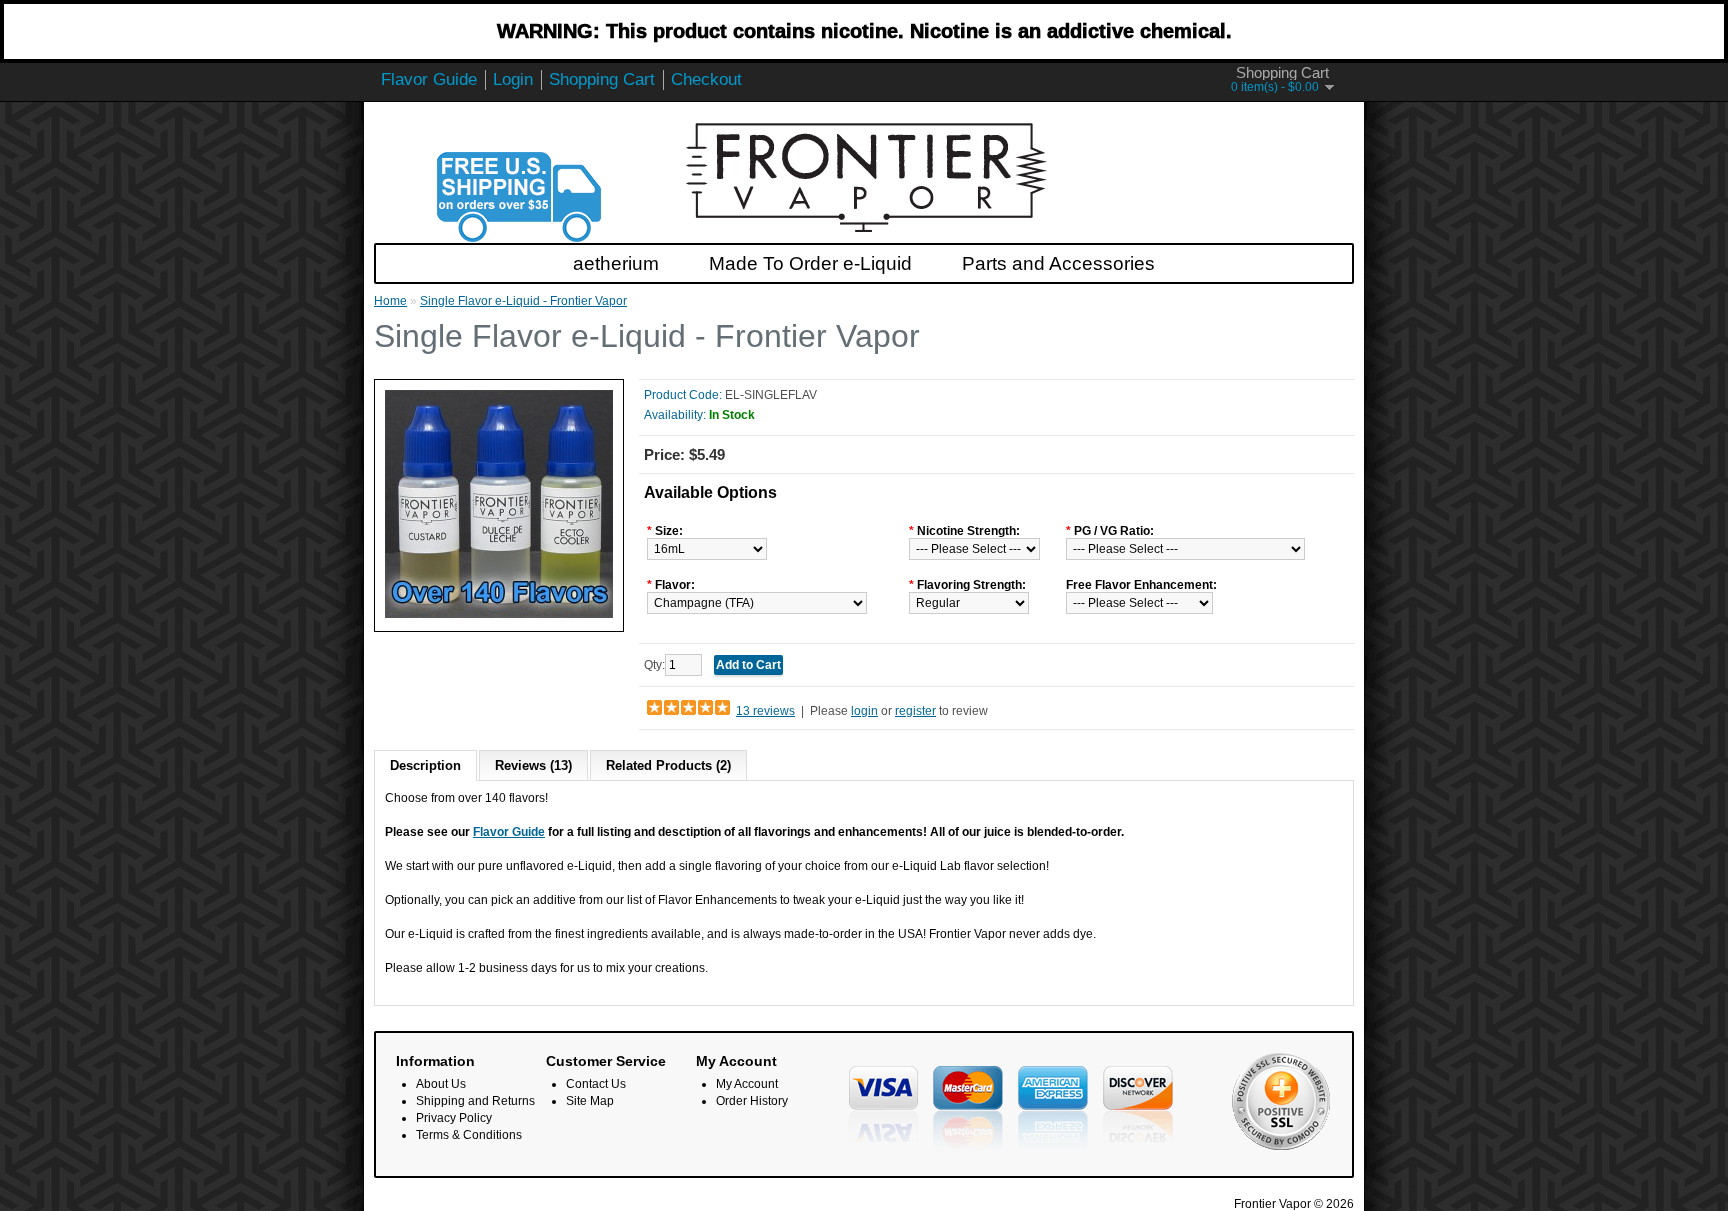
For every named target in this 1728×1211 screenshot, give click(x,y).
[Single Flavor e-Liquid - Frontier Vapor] (499, 614)
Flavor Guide (429, 79)
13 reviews (765, 711)
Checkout (706, 79)
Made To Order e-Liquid (810, 263)
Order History (752, 1101)
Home (390, 301)
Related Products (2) (668, 765)
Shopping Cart (602, 79)
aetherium (616, 263)
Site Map (590, 1101)
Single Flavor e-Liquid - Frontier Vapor (523, 301)
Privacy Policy (454, 1118)
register (915, 711)
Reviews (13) (533, 765)
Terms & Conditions (469, 1135)
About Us (441, 1084)
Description (425, 765)
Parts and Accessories (1058, 263)
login (864, 711)
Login (513, 79)
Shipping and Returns (475, 1101)
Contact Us (596, 1084)
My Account (747, 1084)
